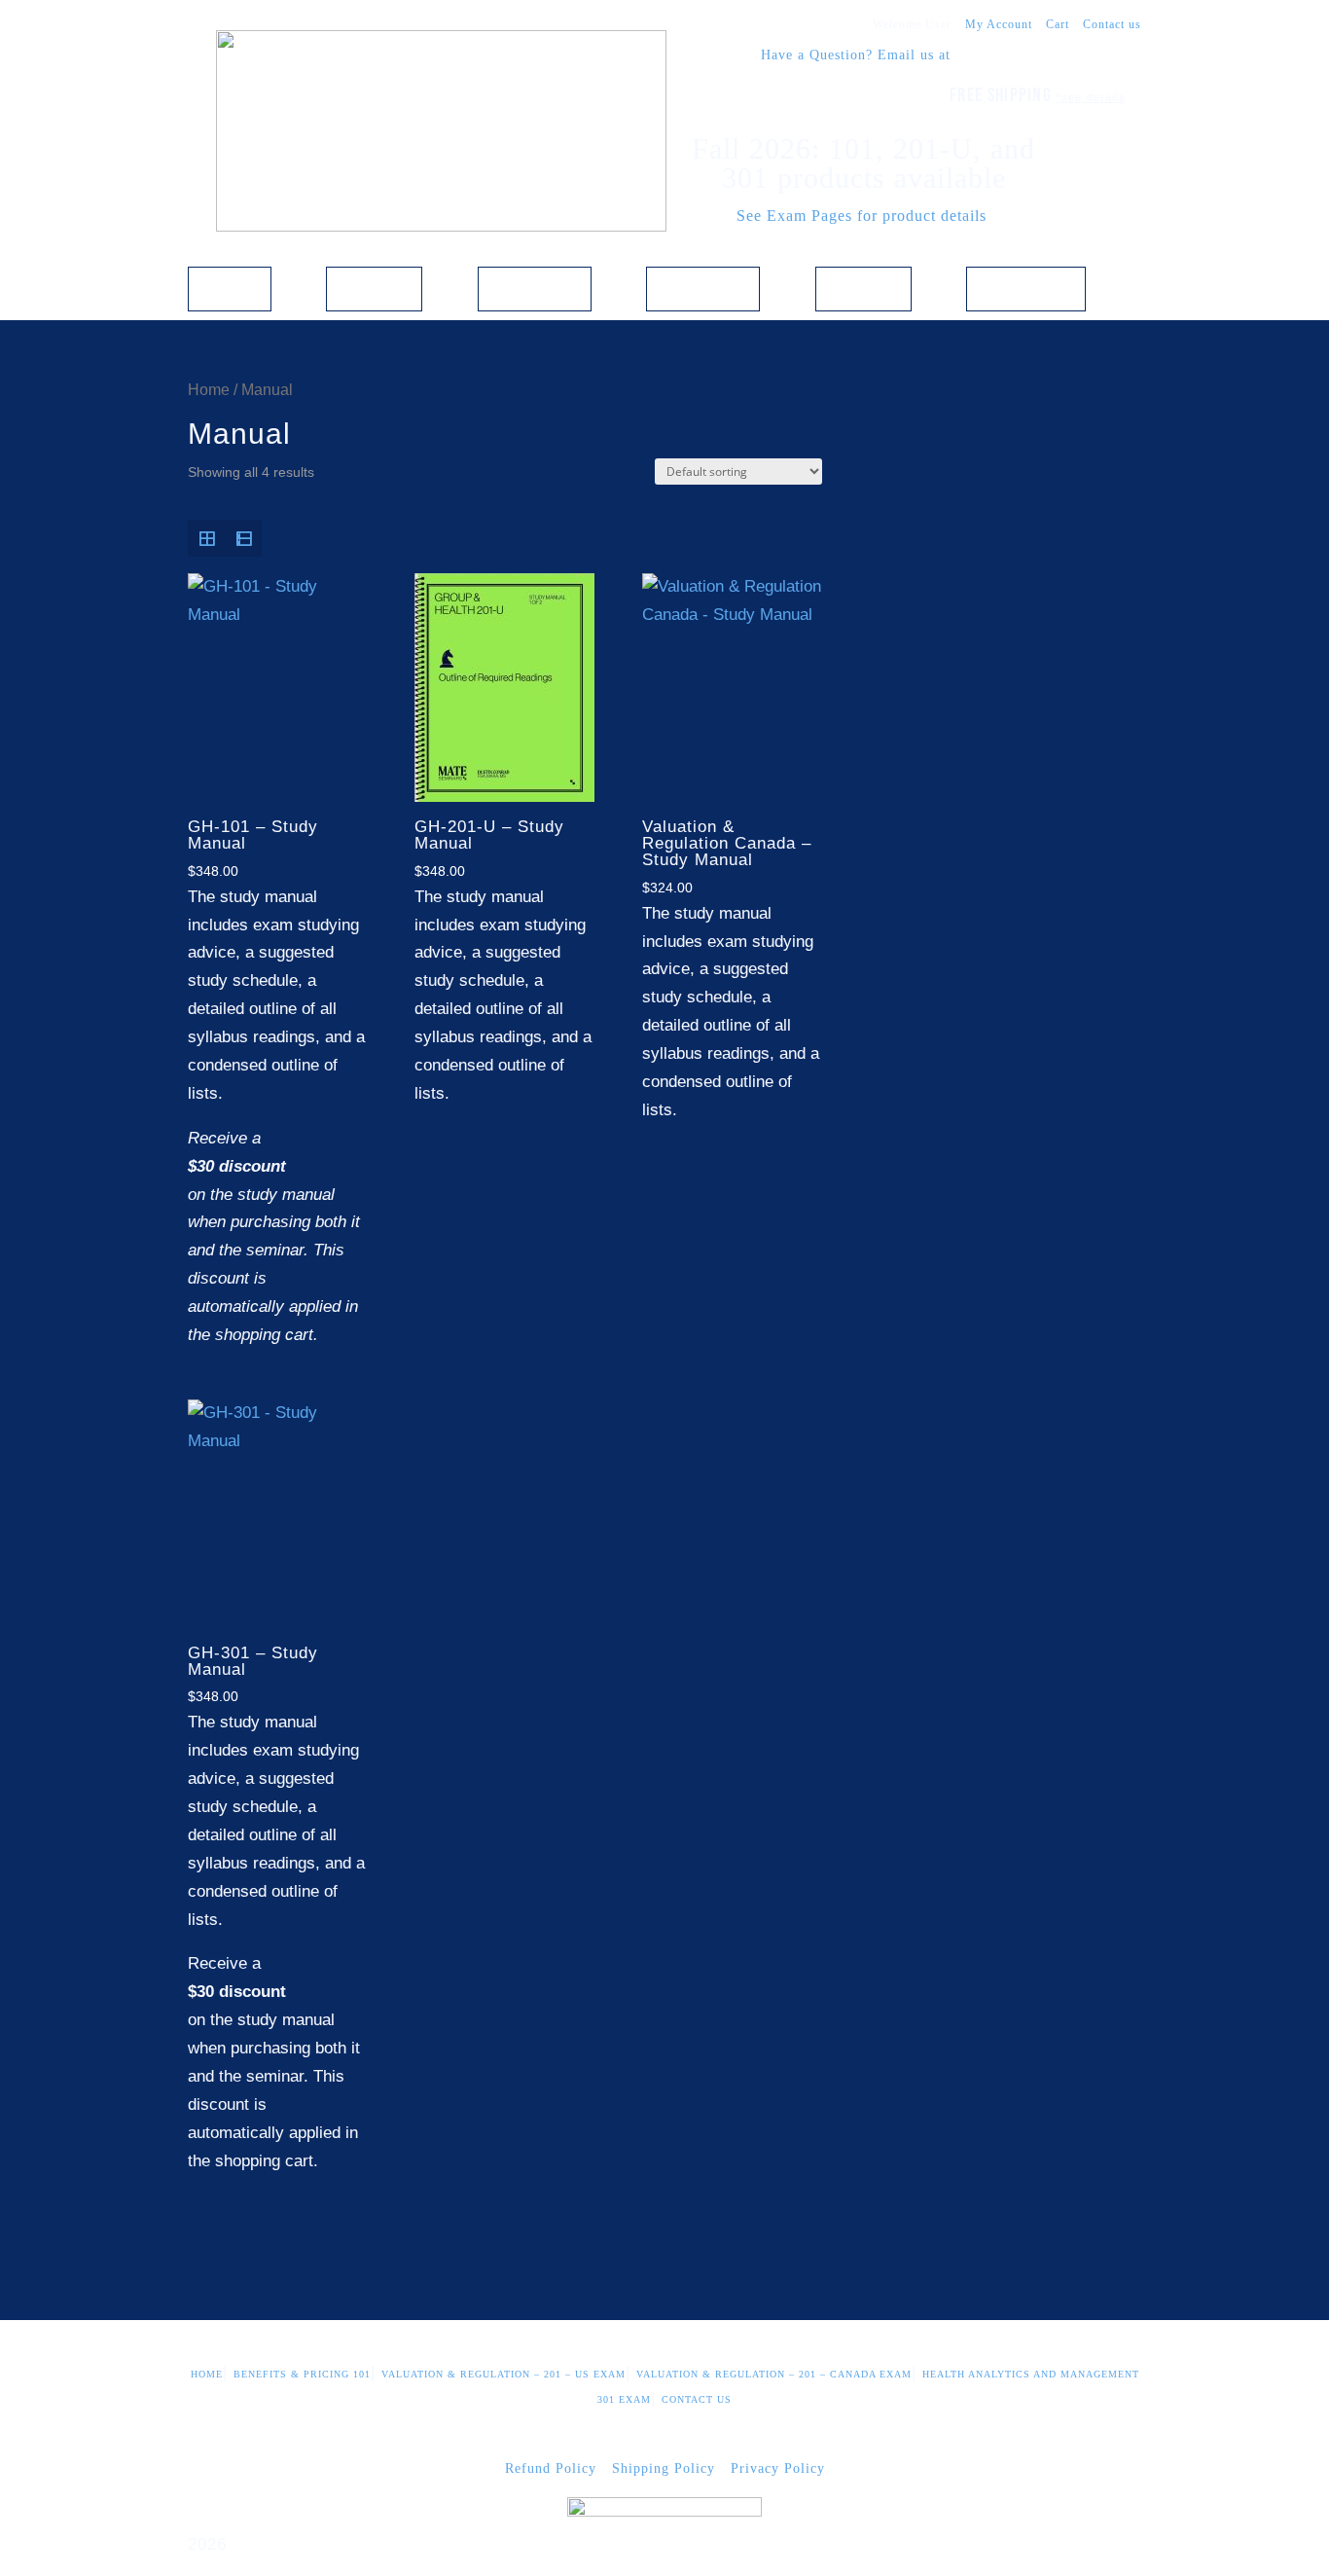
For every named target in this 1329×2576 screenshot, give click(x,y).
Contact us (1112, 24)
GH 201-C (703, 285)
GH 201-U (535, 285)
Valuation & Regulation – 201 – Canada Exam (774, 2374)
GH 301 (863, 285)
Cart (1058, 24)
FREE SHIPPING (1038, 95)
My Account (999, 24)
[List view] (243, 538)
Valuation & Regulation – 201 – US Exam (503, 2374)
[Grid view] (206, 538)
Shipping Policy (664, 2468)
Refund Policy (551, 2468)
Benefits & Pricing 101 (302, 2374)
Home (230, 285)
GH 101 (374, 285)
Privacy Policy (778, 2468)
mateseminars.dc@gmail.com (1048, 55)
